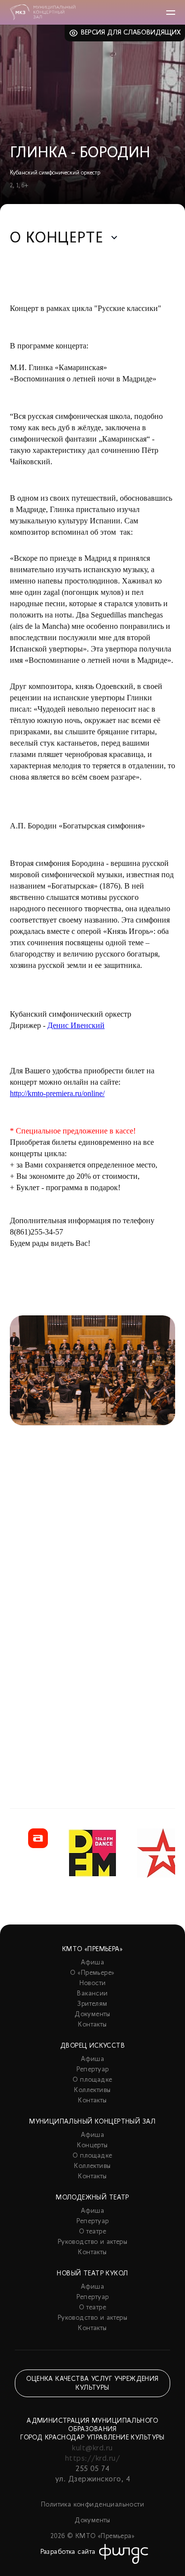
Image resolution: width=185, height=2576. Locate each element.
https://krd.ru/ (92, 2459)
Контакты (92, 2025)
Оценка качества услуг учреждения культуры (92, 2384)
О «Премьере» (92, 1973)
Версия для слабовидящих (131, 33)
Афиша (92, 1963)
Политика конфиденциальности (92, 2505)
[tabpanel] (92, 1537)
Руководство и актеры (92, 2242)
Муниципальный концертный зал (92, 2122)
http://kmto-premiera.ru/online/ (57, 1093)
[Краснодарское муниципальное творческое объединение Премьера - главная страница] (43, 12)
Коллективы (92, 2090)
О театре (92, 2232)
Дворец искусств (92, 2046)
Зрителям (92, 2004)
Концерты (92, 2146)
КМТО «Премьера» (92, 1949)
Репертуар (93, 2070)
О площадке (92, 2080)
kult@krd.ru (92, 2448)
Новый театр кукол (92, 2274)
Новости (93, 1983)
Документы (92, 2014)
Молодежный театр (92, 2198)
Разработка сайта (68, 2552)
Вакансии (92, 1994)
